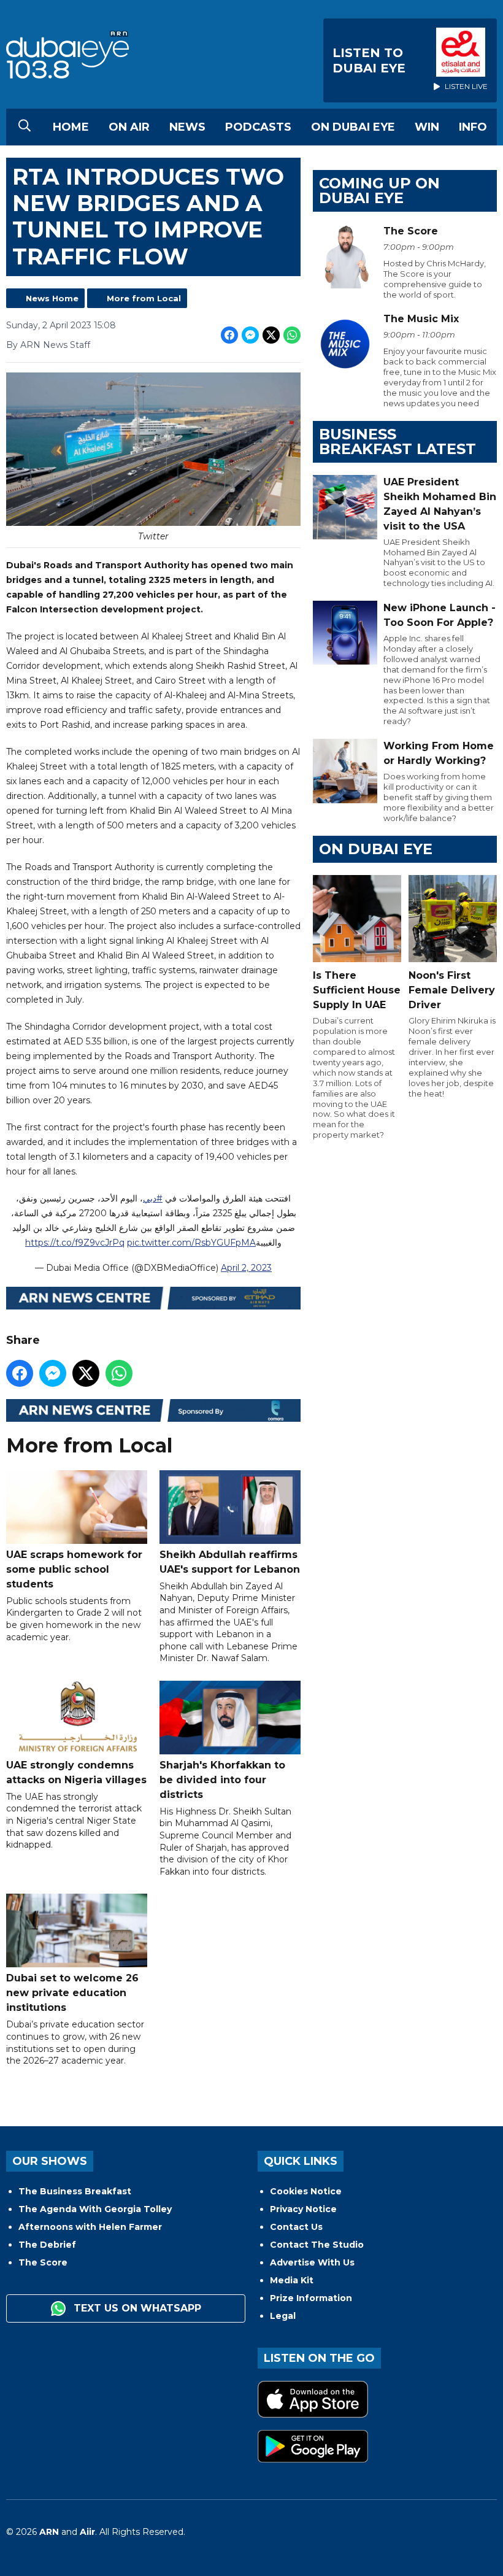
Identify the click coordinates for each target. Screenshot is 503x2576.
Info (473, 127)
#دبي (153, 1198)
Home (71, 127)
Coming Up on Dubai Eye (379, 191)
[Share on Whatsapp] (292, 335)
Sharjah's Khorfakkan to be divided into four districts (222, 1780)
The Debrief (47, 2245)
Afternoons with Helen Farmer (90, 2227)
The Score (43, 2262)
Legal (283, 2316)
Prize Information (311, 2298)
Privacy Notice (303, 2209)
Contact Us (296, 2227)
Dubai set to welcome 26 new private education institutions (72, 1993)
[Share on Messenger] (250, 335)
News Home (52, 298)
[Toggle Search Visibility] (25, 127)
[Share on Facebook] (229, 335)
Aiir (87, 2532)
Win (427, 127)
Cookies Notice (306, 2191)
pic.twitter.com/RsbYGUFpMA (191, 1243)
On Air (129, 127)
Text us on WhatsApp (136, 2308)
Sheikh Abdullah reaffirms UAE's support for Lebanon (230, 1562)
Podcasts (258, 127)
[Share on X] (271, 335)
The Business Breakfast (75, 2191)
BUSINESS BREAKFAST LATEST (397, 442)
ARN (49, 2532)
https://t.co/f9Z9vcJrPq (75, 1243)
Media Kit (292, 2280)
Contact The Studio (317, 2245)
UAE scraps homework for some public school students (74, 1569)
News (187, 127)
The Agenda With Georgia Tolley (95, 2209)
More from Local (144, 298)
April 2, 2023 (246, 1268)
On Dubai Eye (353, 127)
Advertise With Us (312, 2262)
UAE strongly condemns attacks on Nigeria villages (76, 1772)
